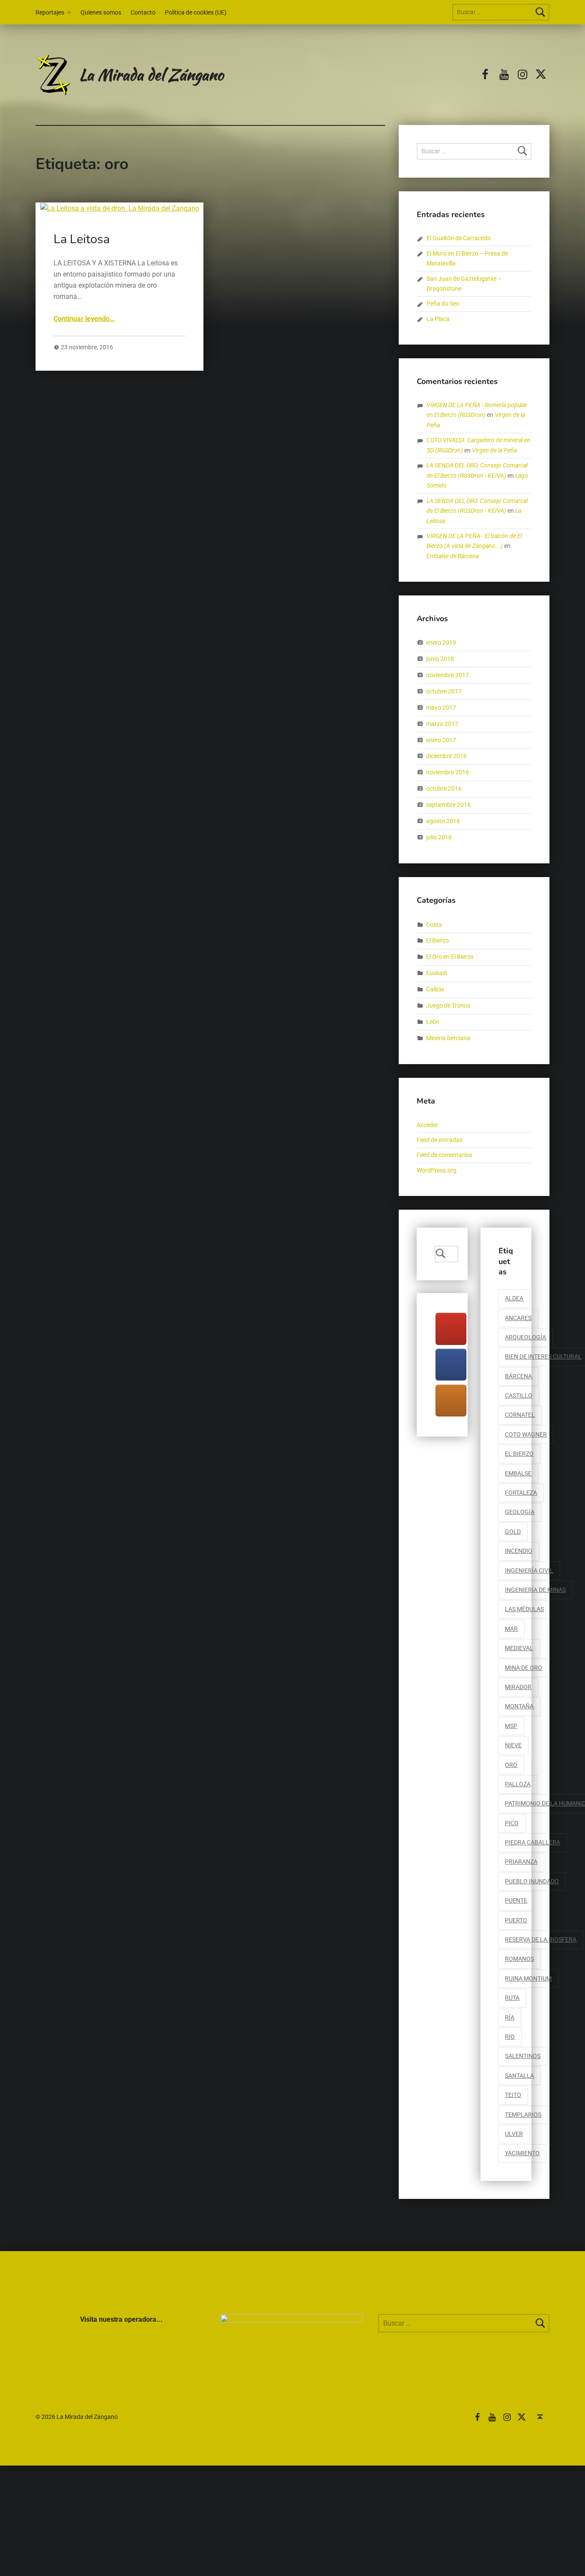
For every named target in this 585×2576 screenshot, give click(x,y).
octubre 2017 (444, 692)
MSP (511, 1726)
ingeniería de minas (535, 1590)
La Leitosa (82, 239)
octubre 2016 (444, 789)
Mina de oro (524, 1668)
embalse (518, 1474)
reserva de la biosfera (541, 1940)
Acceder (427, 1125)
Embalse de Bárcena (453, 556)
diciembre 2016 (446, 756)
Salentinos (523, 2056)
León (433, 1022)
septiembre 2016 (448, 805)
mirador (518, 1687)
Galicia (435, 989)
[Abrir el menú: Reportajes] (69, 12)
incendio (519, 1551)
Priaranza (521, 1862)
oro (511, 1765)
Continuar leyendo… (84, 319)
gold (513, 1532)
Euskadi (437, 973)
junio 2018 (440, 659)
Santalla (519, 2076)
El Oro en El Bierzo (450, 957)
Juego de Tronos (448, 1006)
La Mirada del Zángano (151, 74)
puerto (516, 1920)
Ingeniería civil (529, 1571)
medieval (519, 1648)
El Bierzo (437, 941)
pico (512, 1823)
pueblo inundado (532, 1881)
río (510, 2037)
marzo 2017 (442, 724)
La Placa (438, 319)
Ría (510, 2018)
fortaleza (521, 1493)
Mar (511, 1629)
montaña (519, 1706)
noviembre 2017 (448, 675)
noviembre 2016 (448, 772)
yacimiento (522, 2153)
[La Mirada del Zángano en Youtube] (451, 1329)
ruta (512, 1998)
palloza (518, 1784)
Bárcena (518, 1376)
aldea (514, 1298)
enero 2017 (441, 740)
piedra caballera (533, 1843)
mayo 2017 (441, 707)
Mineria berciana (448, 1038)
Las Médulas (524, 1609)
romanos (519, 1959)
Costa (434, 924)
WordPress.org (437, 1171)
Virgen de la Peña (494, 451)
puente (516, 1901)
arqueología (525, 1337)
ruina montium (528, 1979)
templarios (523, 2115)
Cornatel (520, 1415)
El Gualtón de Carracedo (459, 238)
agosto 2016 (443, 821)
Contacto (143, 13)
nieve (513, 1745)
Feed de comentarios (444, 1155)
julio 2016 (439, 837)
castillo (519, 1396)
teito (513, 2095)
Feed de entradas (440, 1140)
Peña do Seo (443, 304)
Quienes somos (101, 13)
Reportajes (50, 13)
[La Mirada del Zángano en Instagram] (451, 1401)
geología (520, 1512)
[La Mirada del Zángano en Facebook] (451, 1365)
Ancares (518, 1318)
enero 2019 (441, 643)
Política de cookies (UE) (196, 13)
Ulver (514, 2134)
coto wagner (526, 1435)
